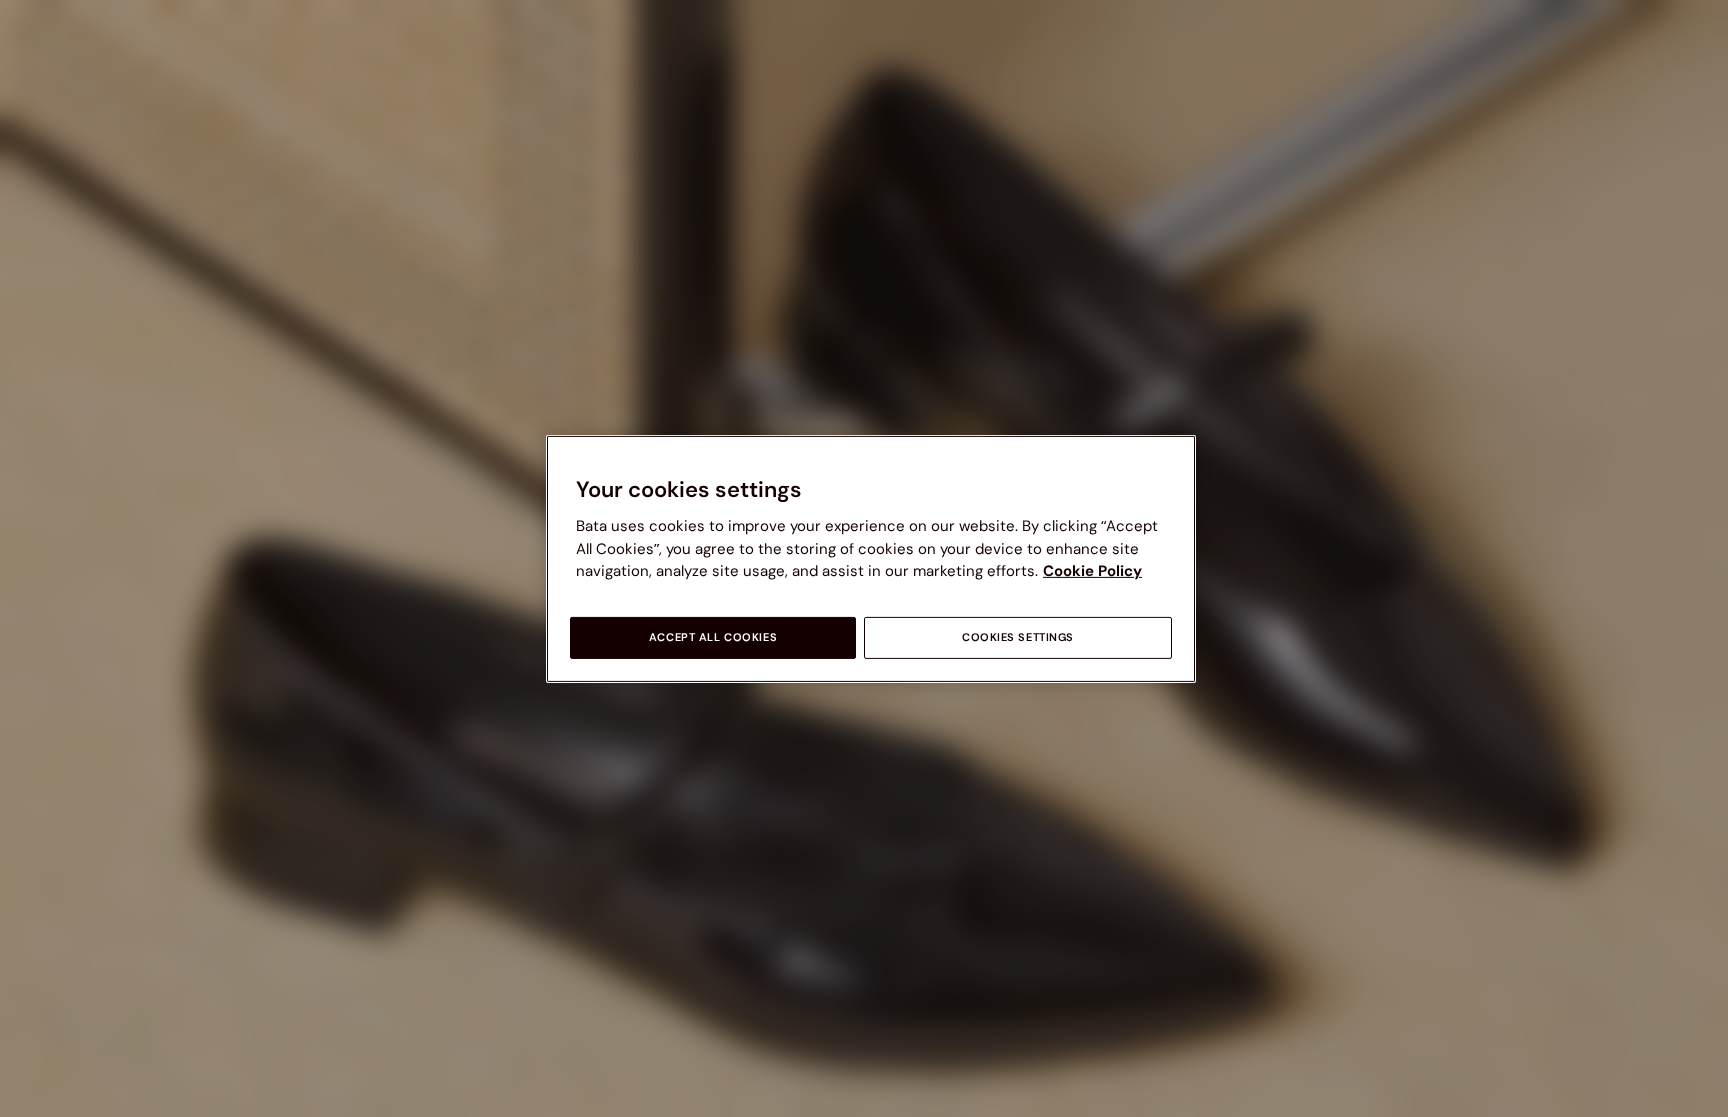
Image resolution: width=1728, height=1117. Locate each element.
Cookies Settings (1018, 637)
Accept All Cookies (713, 637)
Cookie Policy (1092, 571)
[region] (871, 558)
